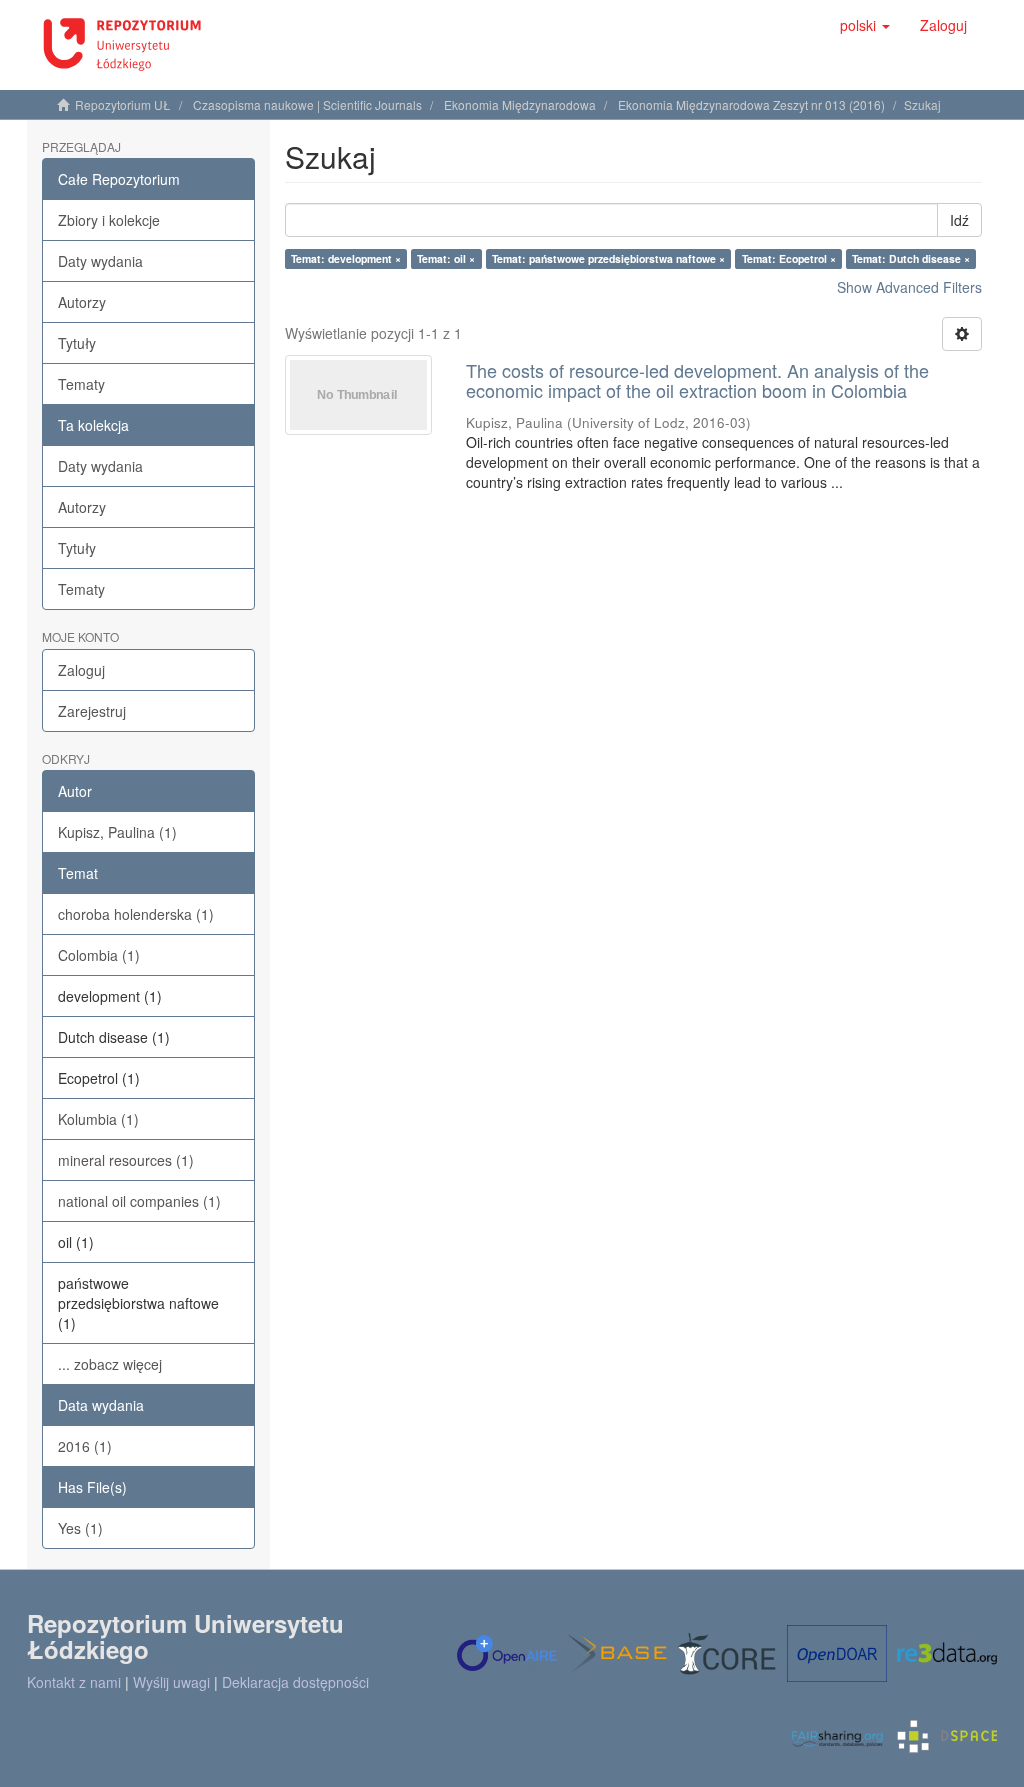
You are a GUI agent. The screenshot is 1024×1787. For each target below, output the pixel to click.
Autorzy (82, 302)
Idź (959, 220)
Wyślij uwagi (171, 1682)
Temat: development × (346, 258)
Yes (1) (80, 1528)
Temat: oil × (446, 258)
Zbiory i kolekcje (109, 220)
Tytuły (77, 343)
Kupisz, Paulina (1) (117, 832)
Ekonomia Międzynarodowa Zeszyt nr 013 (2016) (751, 104)
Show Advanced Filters (909, 287)
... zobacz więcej (110, 1364)
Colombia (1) (99, 955)
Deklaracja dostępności (295, 1682)
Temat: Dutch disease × (911, 258)
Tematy (81, 384)
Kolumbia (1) (98, 1119)
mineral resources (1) (126, 1160)
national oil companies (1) (139, 1201)
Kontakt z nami (74, 1682)
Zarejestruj (92, 711)
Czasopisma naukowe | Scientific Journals (307, 104)
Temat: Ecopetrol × (789, 258)
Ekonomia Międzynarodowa (520, 104)
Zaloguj (81, 670)
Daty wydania (100, 261)
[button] (865, 25)
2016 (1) (85, 1446)
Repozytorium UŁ (123, 104)
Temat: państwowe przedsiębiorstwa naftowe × (608, 258)
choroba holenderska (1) (136, 914)
